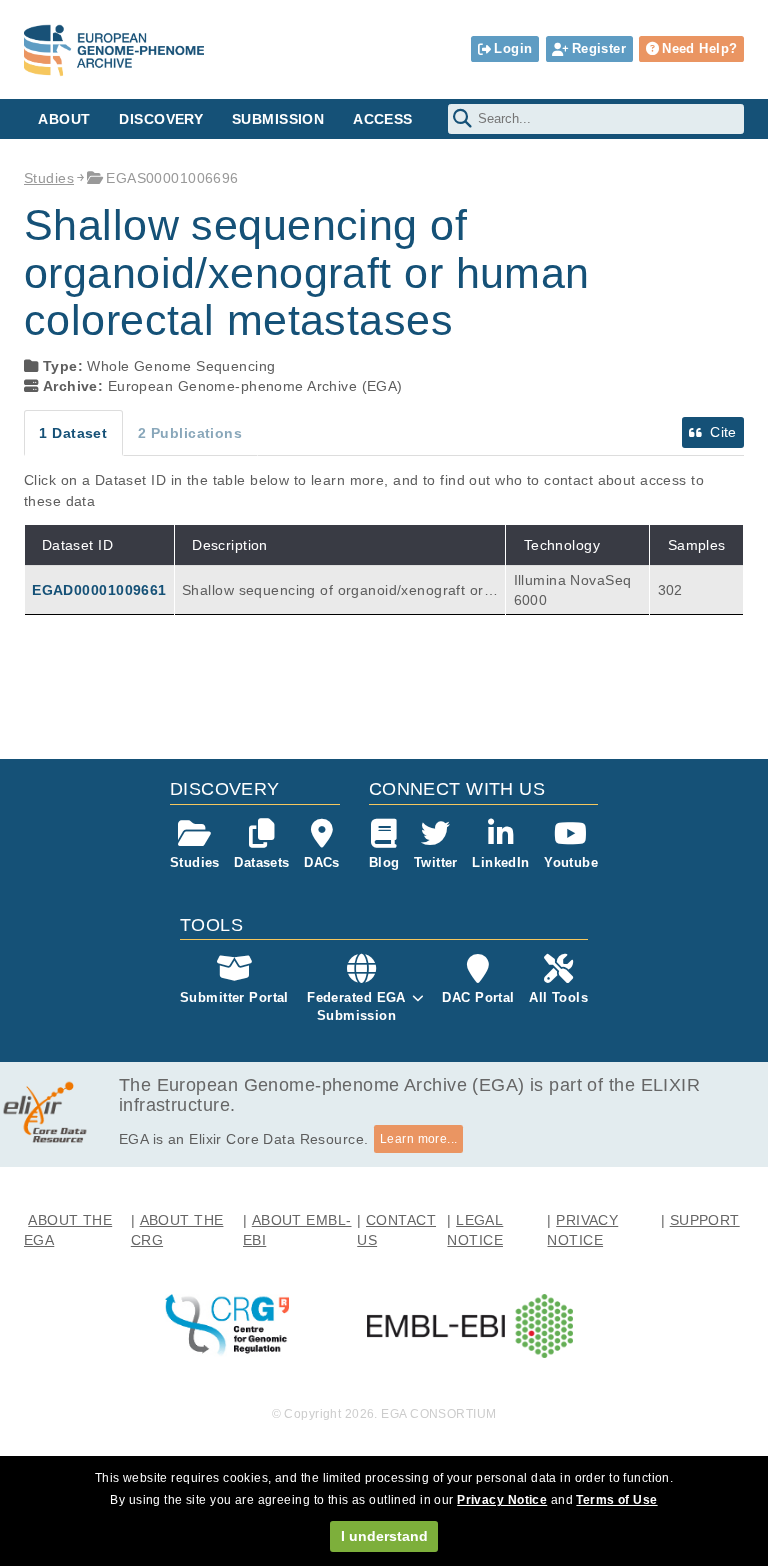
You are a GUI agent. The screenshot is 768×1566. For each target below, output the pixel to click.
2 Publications (190, 433)
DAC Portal (478, 997)
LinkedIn (500, 862)
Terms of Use (616, 1500)
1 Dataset (73, 433)
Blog (384, 862)
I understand (384, 1536)
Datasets (261, 862)
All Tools (558, 997)
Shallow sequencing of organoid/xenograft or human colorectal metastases (339, 591)
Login (513, 48)
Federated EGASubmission (356, 1006)
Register (599, 48)
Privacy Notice (502, 1500)
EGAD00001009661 (99, 590)
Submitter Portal (234, 997)
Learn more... (419, 1139)
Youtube (571, 862)
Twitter (436, 862)
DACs (322, 862)
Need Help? (699, 48)
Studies (49, 178)
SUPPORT (705, 1220)
